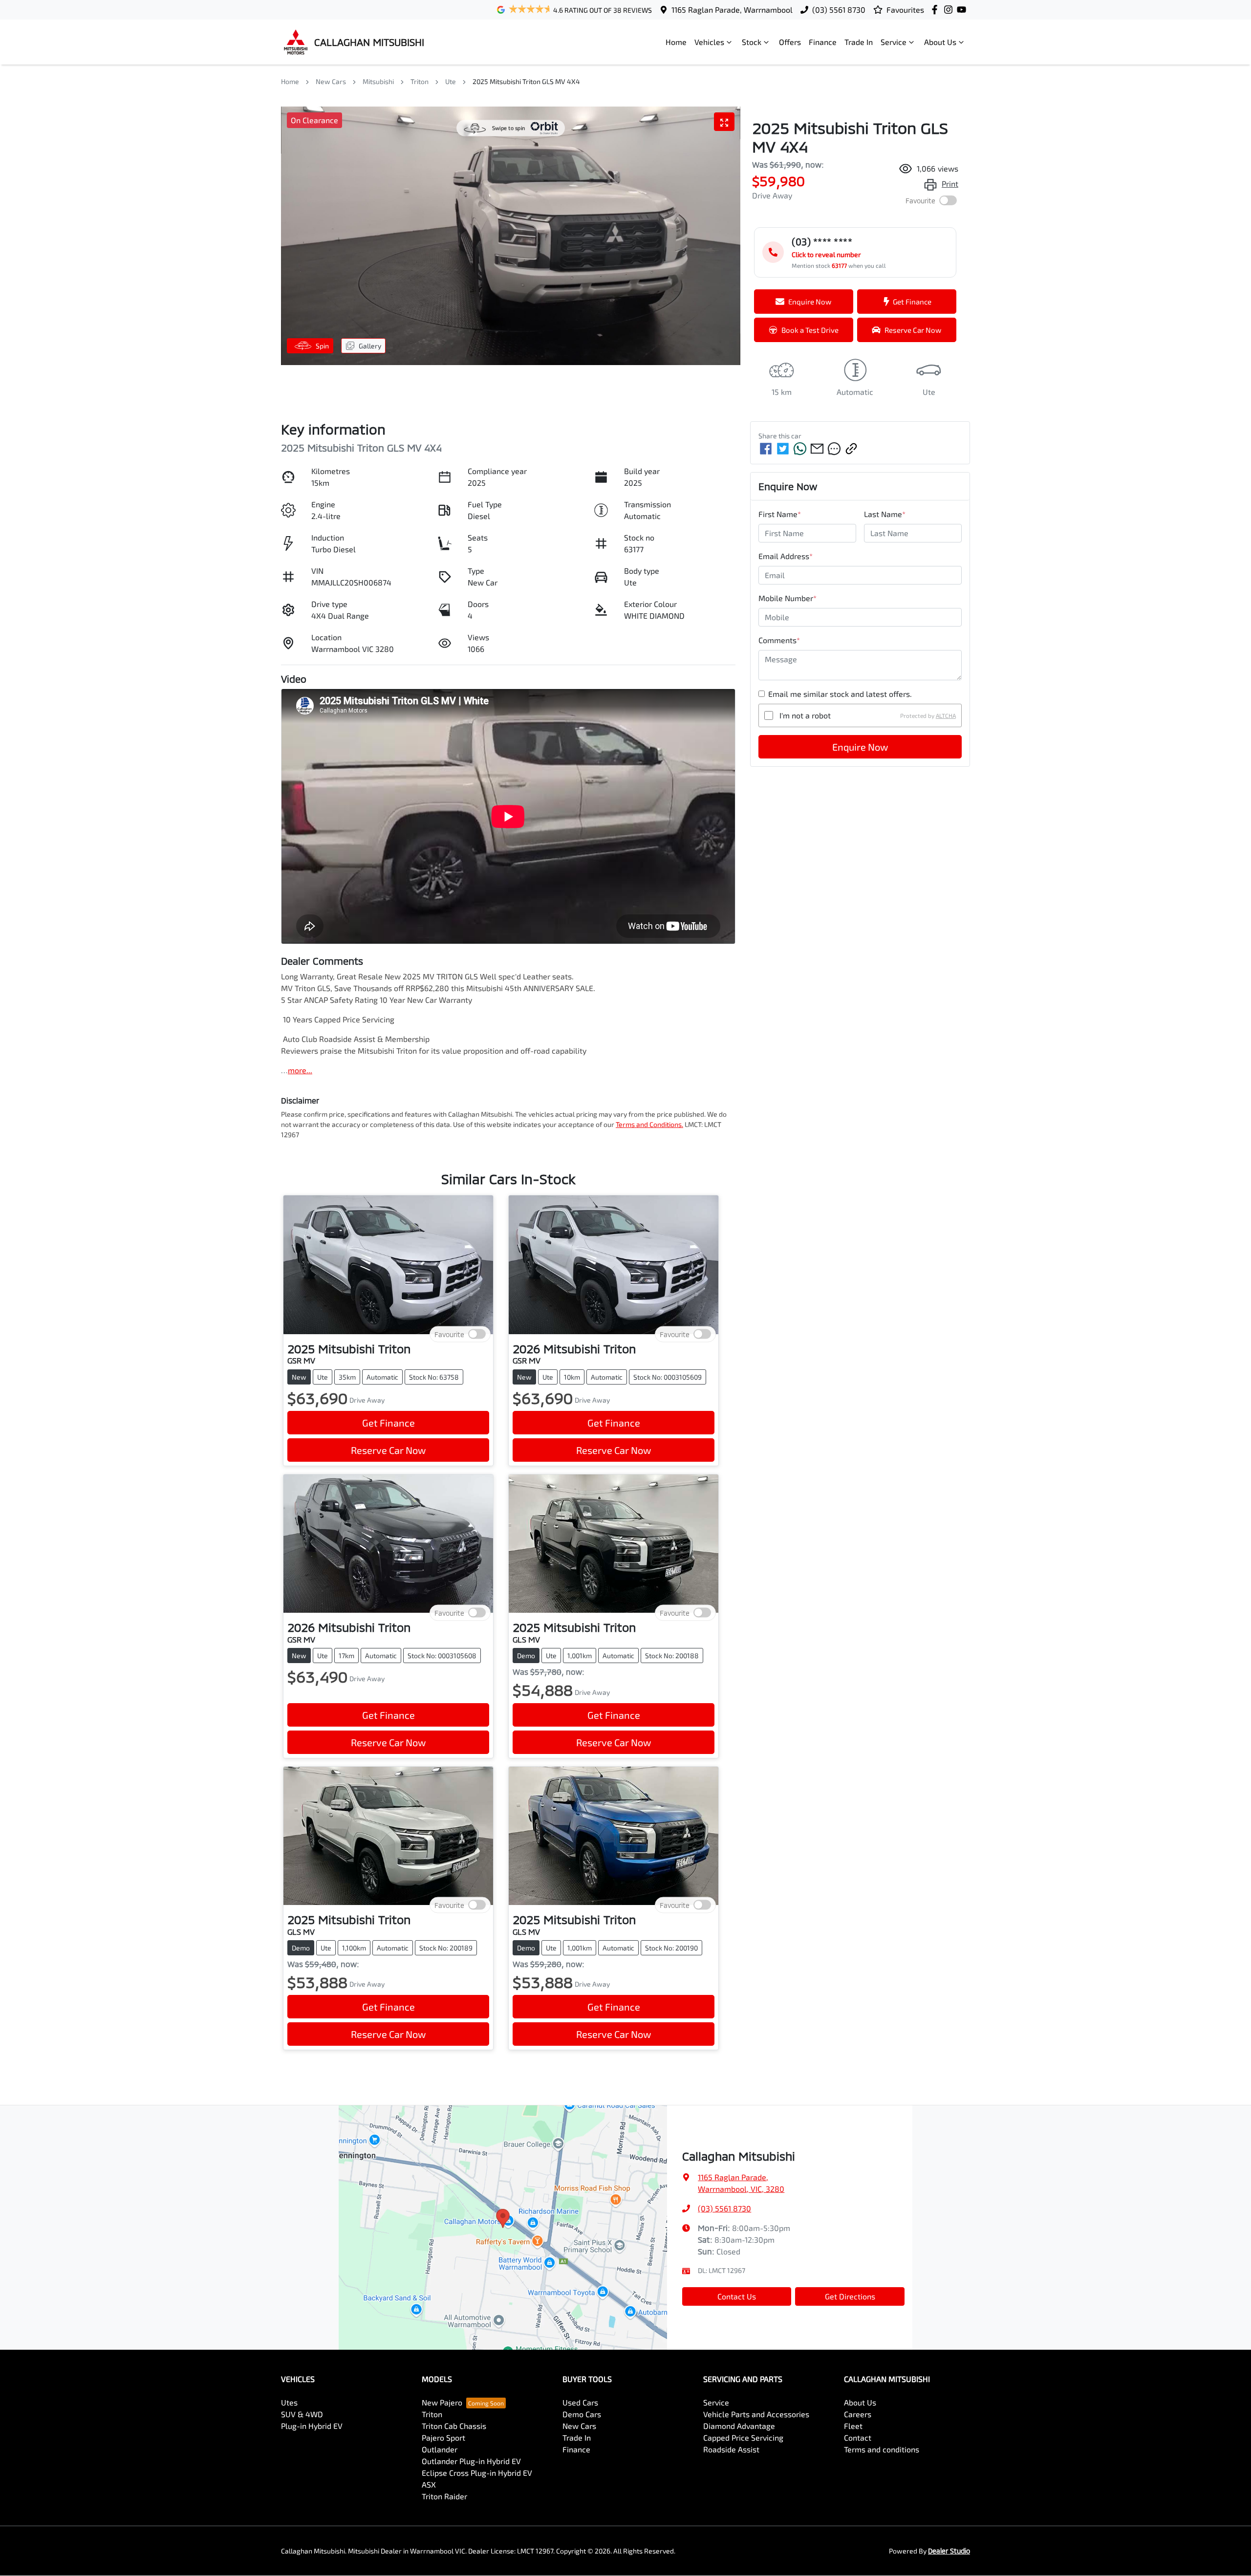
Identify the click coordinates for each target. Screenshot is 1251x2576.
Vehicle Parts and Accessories (756, 2414)
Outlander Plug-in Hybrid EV (471, 2461)
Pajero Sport (443, 2437)
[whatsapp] (800, 449)
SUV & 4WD (302, 2414)
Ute (451, 81)
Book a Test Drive (810, 330)
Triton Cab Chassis (454, 2426)
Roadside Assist (731, 2449)
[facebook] (766, 449)
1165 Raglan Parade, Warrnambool (732, 10)
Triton (420, 81)
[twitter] (783, 449)
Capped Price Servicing (743, 2437)
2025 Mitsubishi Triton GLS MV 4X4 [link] (526, 81)
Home (676, 42)
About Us (940, 42)
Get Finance (912, 302)
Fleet (853, 2426)
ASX (429, 2484)
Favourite (920, 201)
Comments (779, 640)
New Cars (331, 81)
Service (894, 42)
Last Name (885, 514)
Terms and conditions (882, 2449)
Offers (790, 42)
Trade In (859, 42)
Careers (858, 2414)
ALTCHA (946, 715)
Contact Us (737, 2296)
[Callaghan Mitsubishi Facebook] (937, 10)
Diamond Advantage (739, 2426)
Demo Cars (582, 2414)
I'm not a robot (805, 715)
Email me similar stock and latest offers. (840, 694)
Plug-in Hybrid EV (312, 2426)
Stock (752, 42)
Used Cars (580, 2402)
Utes (289, 2402)
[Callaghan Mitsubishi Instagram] (950, 10)
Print (950, 184)
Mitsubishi (378, 81)
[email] (817, 449)
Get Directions (850, 2296)
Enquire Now (860, 747)
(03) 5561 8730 (839, 10)
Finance (823, 42)
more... (300, 1070)
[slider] (511, 236)
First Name (780, 514)
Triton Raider (444, 2496)
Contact (858, 2437)
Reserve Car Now (913, 330)
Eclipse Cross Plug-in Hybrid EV (477, 2473)
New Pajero (442, 2402)
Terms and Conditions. (649, 1124)
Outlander (440, 2449)
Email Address (786, 556)
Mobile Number (787, 598)
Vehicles (709, 42)
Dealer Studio (949, 2551)
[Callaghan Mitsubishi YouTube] (963, 10)
